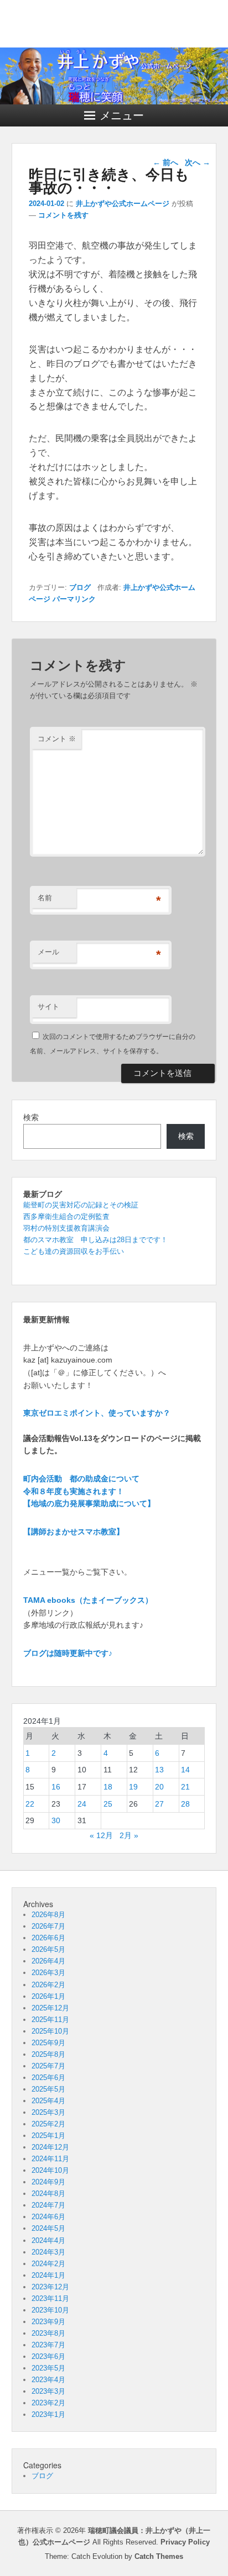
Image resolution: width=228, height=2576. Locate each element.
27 (159, 1804)
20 (159, 1787)
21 (185, 1787)
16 (56, 1787)
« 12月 (101, 1835)
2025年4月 (48, 2101)
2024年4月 (48, 2240)
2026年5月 (48, 1949)
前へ (165, 162)
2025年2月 (48, 2124)
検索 (31, 1117)
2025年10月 (50, 2031)
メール (48, 952)
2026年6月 (48, 1938)
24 (82, 1804)
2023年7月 (48, 2345)
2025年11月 (50, 2020)
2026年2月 (48, 1985)
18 (108, 1787)
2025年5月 (48, 2089)
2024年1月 (48, 2275)
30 (56, 1820)
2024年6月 (48, 2217)
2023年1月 (48, 2414)
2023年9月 (48, 2322)
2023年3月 (48, 2391)
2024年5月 (48, 2228)
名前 (45, 898)
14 (185, 1770)
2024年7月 (48, 2205)
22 (30, 1804)
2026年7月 (48, 1926)
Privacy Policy (185, 2542)
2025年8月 (48, 2054)
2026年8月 (48, 1915)
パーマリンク (74, 599)
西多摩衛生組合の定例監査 (66, 1216)
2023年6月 (48, 2356)
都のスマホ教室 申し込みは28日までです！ (95, 1240)
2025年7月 (48, 2066)
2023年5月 (48, 2368)
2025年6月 (48, 2078)
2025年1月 (48, 2136)
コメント (57, 739)
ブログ (80, 587)
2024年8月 (48, 2194)
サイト (48, 1007)
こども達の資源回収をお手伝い (74, 1251)
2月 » (129, 1835)
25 (108, 1804)
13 (159, 1770)
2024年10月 (50, 2170)
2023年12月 (50, 2287)
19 (133, 1787)
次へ (198, 162)
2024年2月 (48, 2264)
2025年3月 (48, 2112)
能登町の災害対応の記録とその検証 (81, 1205)
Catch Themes (159, 2556)
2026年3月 (48, 1973)
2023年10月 (50, 2310)
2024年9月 (48, 2182)
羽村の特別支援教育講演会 (66, 1228)
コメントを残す (63, 215)
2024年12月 (50, 2147)
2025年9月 (48, 2043)
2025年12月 (50, 2008)
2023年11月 (50, 2298)
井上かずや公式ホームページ (123, 204)
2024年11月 (50, 2159)
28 (185, 1804)
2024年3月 (48, 2252)
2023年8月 (48, 2333)
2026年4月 (48, 1961)
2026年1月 (48, 1996)
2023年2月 (48, 2403)
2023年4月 (48, 2380)
